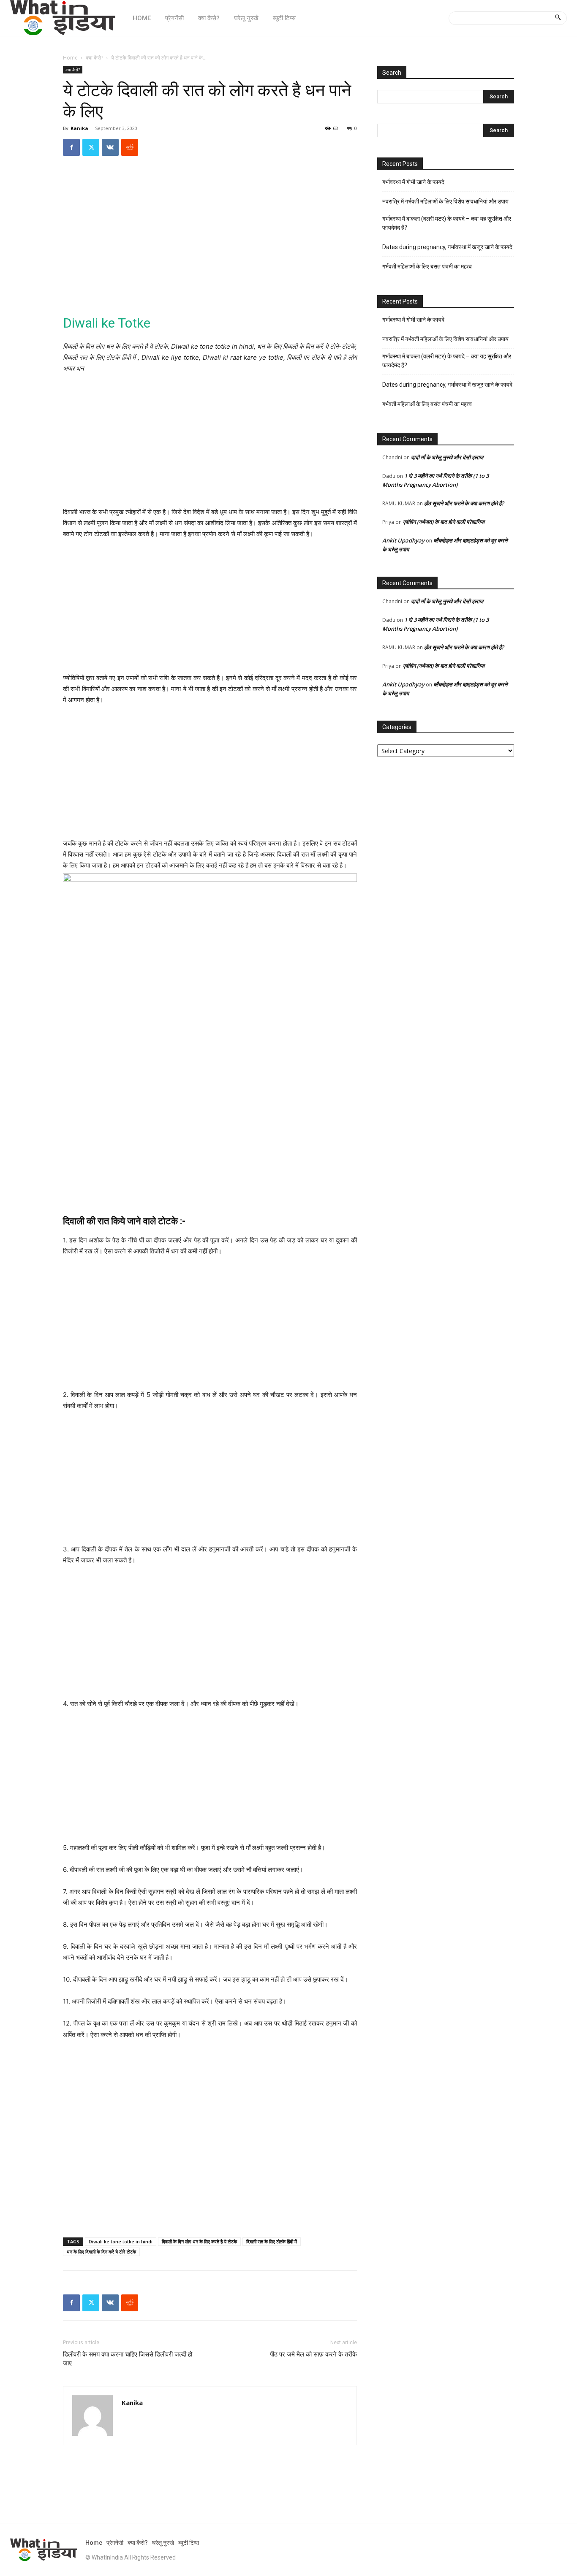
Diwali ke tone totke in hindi (121, 2241)
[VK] (110, 147)
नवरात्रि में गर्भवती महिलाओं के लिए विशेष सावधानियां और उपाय (445, 201)
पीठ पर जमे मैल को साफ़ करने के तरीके (313, 2354)
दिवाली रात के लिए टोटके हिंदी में (272, 2241)
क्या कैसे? (94, 58)
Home (70, 58)
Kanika (79, 128)
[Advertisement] (210, 241)
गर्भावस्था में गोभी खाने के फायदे (413, 182)
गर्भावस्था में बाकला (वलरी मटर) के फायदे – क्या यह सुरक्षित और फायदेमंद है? (447, 223)
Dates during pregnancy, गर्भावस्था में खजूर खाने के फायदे (447, 247)
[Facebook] (71, 147)
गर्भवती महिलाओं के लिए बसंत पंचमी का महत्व (427, 266)
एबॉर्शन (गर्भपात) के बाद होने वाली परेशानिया (444, 522)
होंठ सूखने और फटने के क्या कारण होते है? (464, 503)
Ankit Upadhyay (403, 540)
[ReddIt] (130, 147)
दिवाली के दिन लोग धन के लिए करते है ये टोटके (199, 2241)
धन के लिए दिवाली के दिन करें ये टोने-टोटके (101, 2252)
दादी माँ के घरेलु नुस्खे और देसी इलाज (447, 457)
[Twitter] (91, 147)
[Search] (558, 18)
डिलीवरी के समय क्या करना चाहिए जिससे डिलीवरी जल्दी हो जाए (128, 2359)
